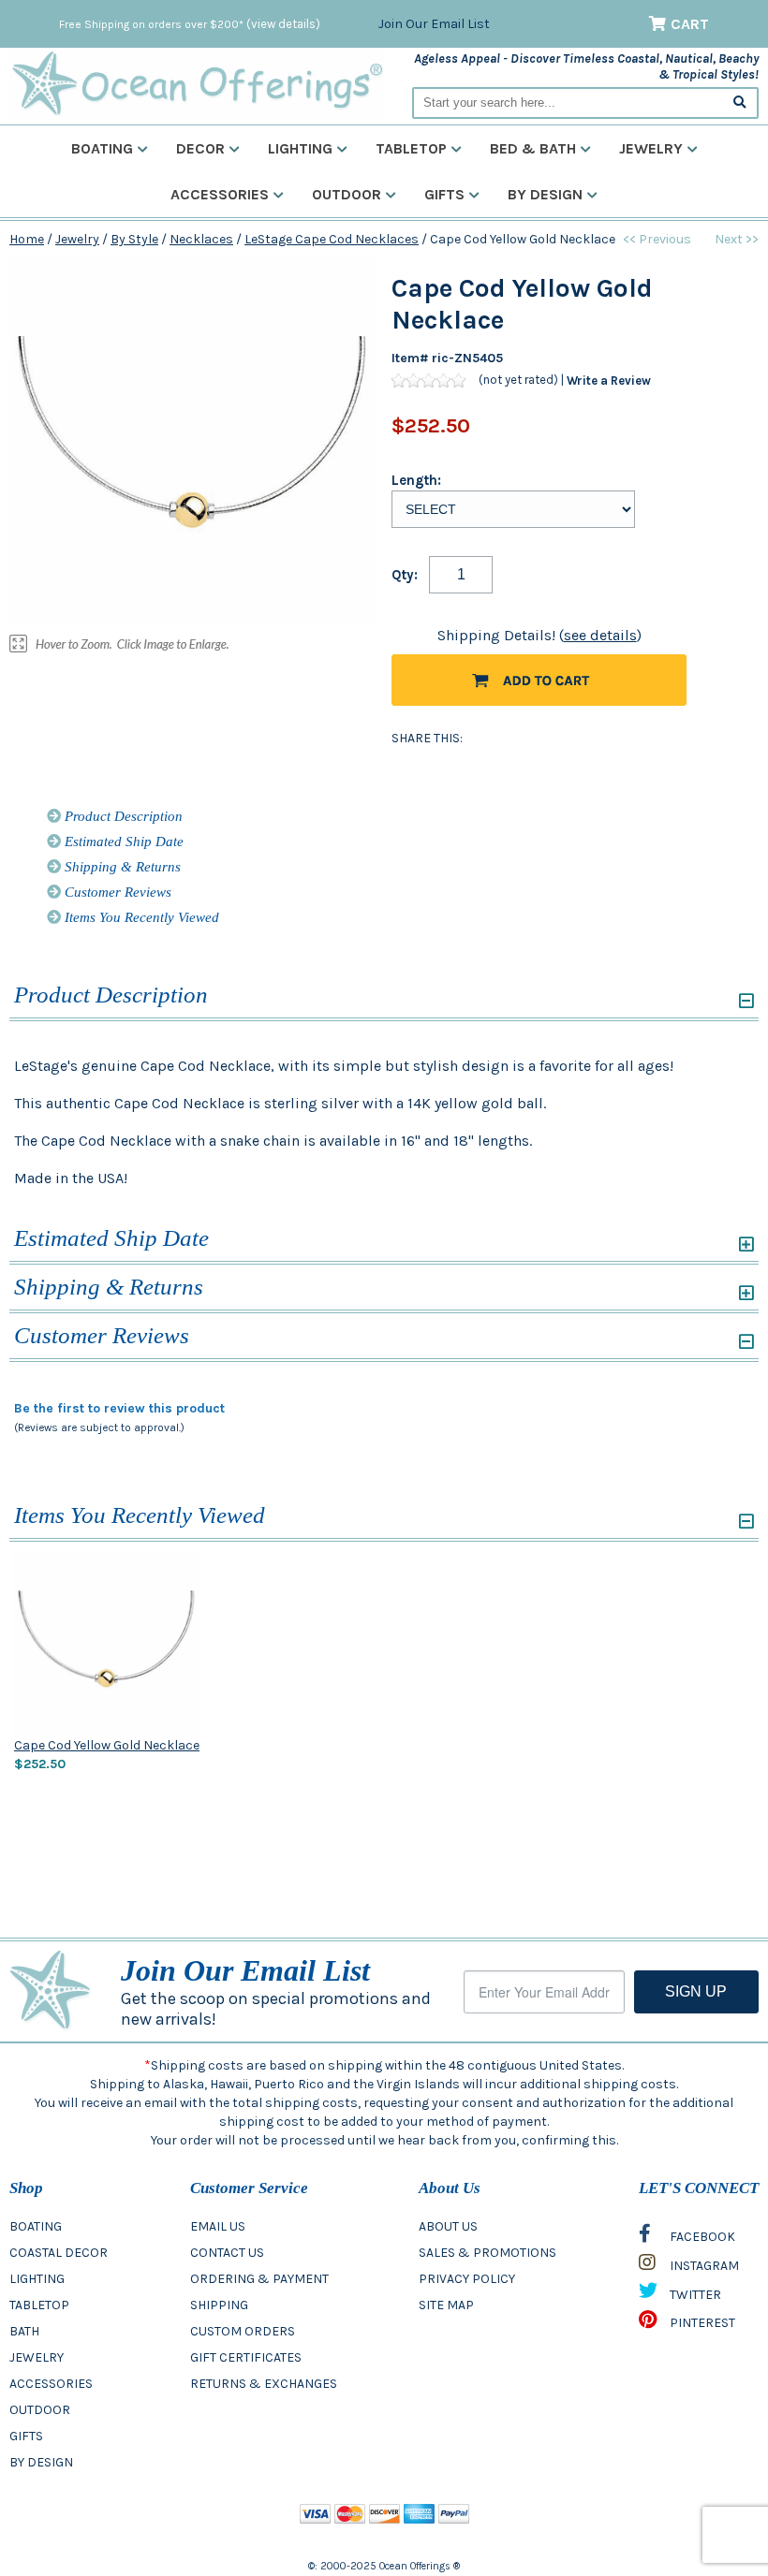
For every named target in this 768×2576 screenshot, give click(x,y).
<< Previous (657, 239)
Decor (200, 148)
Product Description (122, 816)
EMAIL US (218, 2226)
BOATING (36, 2226)
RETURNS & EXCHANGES (264, 2384)
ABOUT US (448, 2226)
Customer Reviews (116, 892)
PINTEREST (701, 2323)
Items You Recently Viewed (140, 917)
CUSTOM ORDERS (243, 2331)
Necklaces (201, 239)
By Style (134, 239)
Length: (416, 480)
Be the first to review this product (119, 1408)
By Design (545, 194)
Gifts (444, 194)
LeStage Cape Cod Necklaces (332, 239)
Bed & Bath (533, 148)
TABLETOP (39, 2305)
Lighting (300, 148)
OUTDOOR (40, 2410)
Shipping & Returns (121, 867)
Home (27, 239)
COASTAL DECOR (59, 2253)
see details (600, 635)
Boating (102, 148)
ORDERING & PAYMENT (259, 2279)
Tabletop (411, 148)
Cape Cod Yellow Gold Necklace (107, 1745)
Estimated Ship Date (122, 842)
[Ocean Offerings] (197, 84)
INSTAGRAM (703, 2266)
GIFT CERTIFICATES (246, 2357)
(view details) (283, 24)
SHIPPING (219, 2305)
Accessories (220, 194)
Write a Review (609, 381)
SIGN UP (696, 1991)
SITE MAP (446, 2305)
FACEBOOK (701, 2237)
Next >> (737, 239)
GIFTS (26, 2436)
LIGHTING (37, 2279)
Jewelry (651, 148)
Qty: (405, 575)
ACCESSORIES (51, 2384)
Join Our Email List (434, 24)
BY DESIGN (41, 2462)
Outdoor (347, 194)
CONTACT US (227, 2253)
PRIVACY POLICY (467, 2279)
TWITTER (694, 2295)
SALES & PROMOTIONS (487, 2253)
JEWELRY (37, 2357)
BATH (24, 2331)
